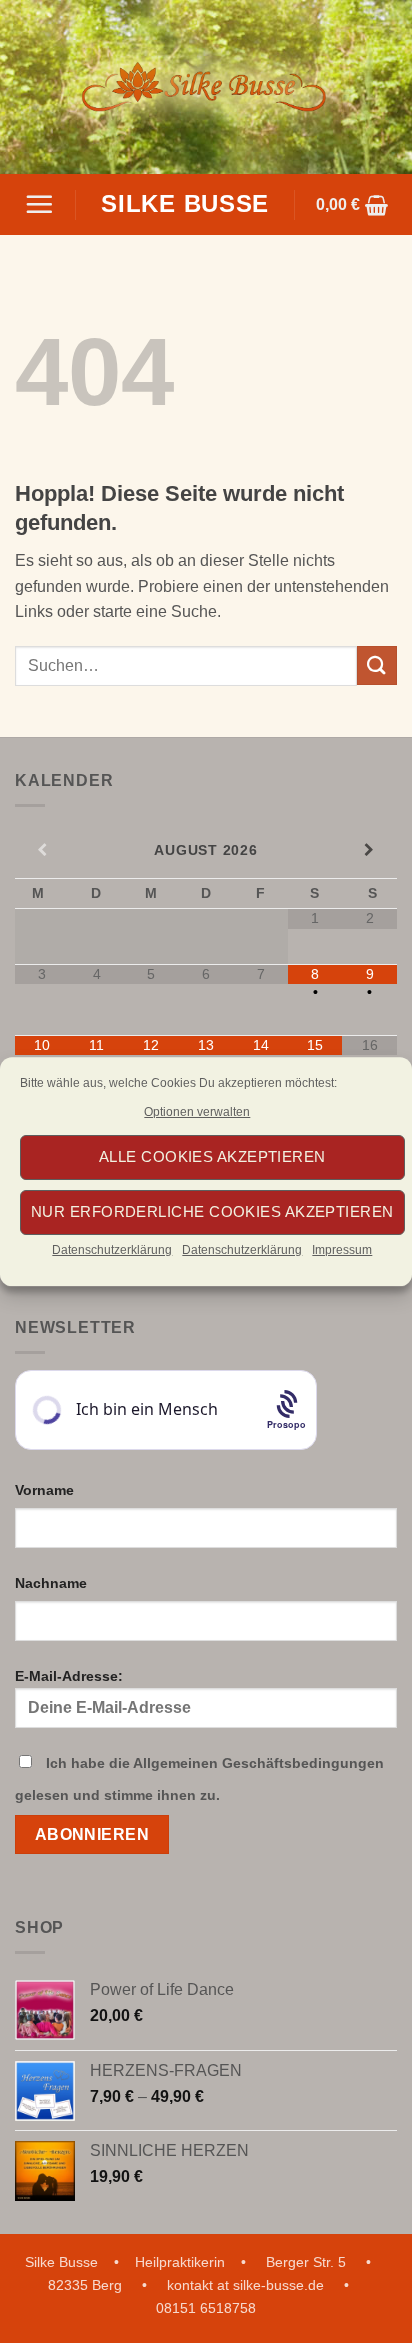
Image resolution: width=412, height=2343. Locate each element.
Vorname (44, 1490)
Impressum (342, 1250)
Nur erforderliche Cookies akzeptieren (212, 1212)
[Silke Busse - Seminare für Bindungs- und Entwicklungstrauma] (206, 87)
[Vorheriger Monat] (42, 850)
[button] (39, 204)
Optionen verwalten (197, 1112)
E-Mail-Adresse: (69, 1676)
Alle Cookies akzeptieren (212, 1157)
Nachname (51, 1583)
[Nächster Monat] (369, 850)
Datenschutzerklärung (112, 1250)
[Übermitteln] (377, 665)
